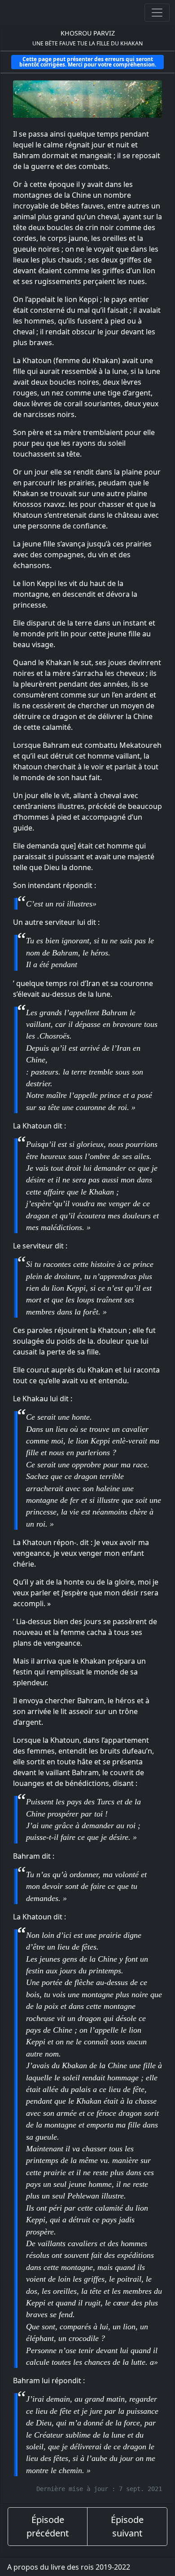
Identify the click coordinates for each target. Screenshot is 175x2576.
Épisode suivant (127, 2526)
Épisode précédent (48, 2526)
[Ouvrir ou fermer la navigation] (157, 13)
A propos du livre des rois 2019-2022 (69, 2567)
